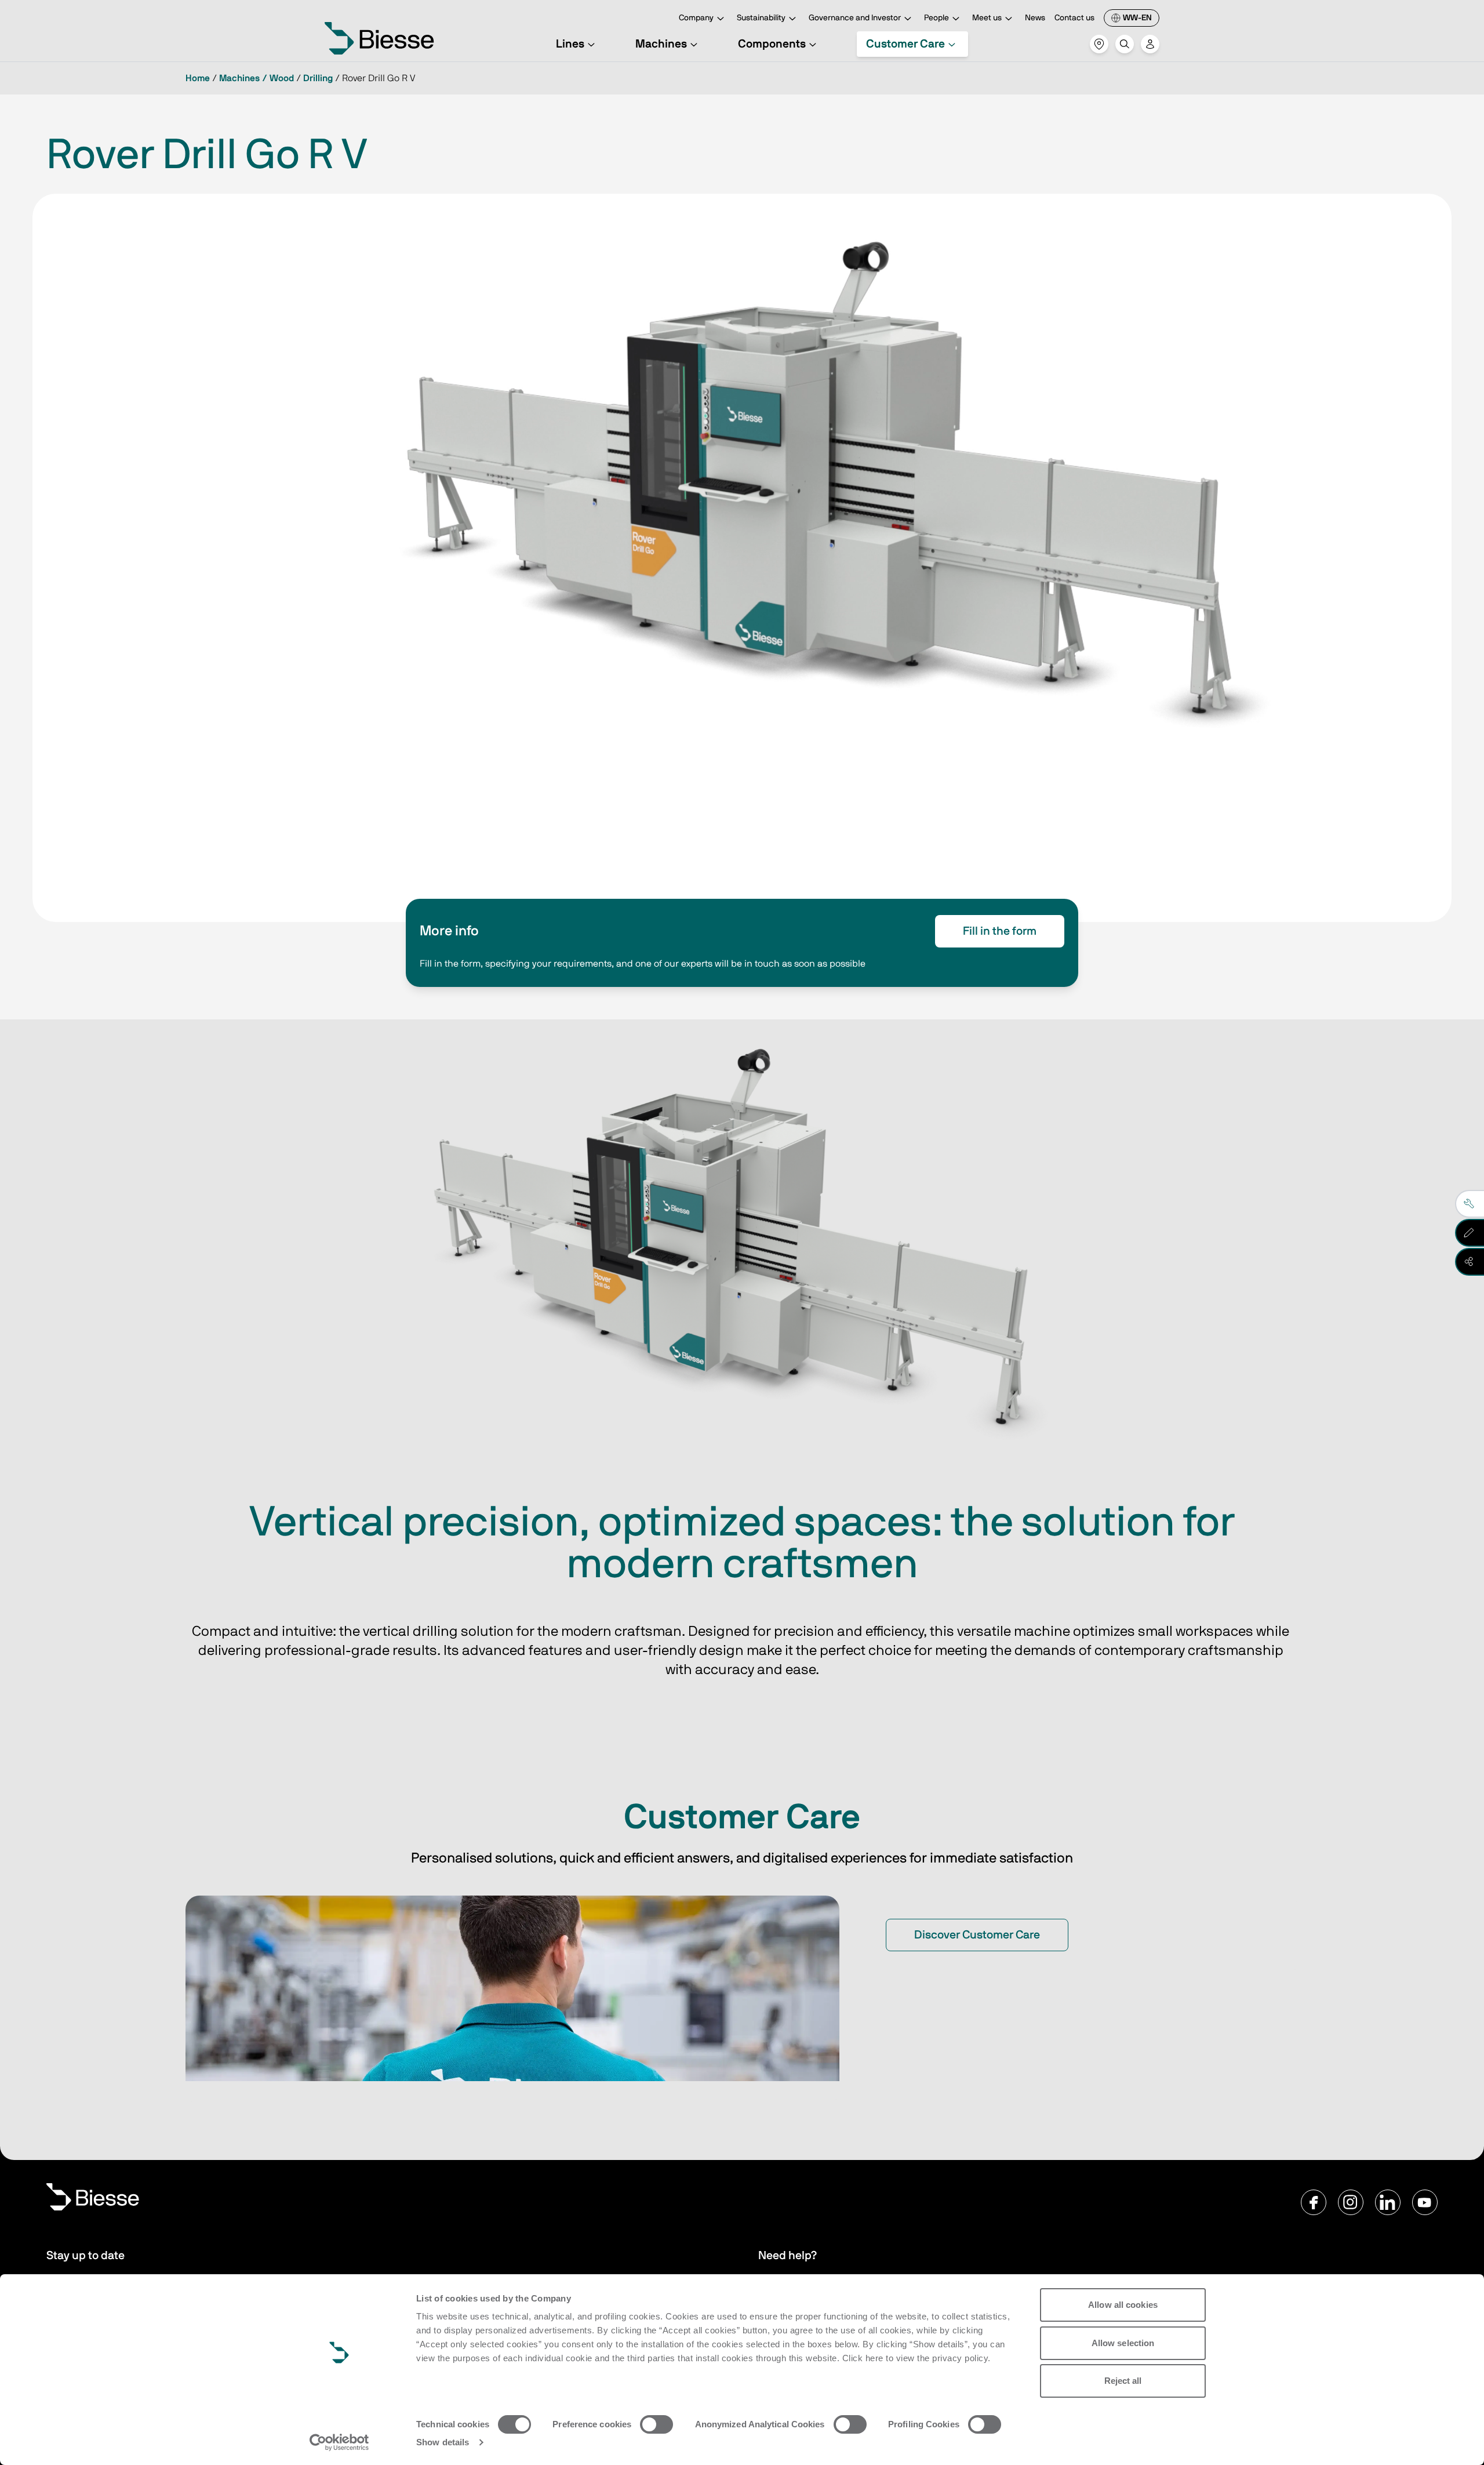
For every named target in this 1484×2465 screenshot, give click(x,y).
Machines (661, 44)
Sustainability (761, 18)
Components (772, 44)
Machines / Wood (257, 78)
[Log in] (1150, 44)
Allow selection (1123, 2343)
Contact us (1074, 18)
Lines (570, 44)
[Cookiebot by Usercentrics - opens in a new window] (339, 2442)
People (936, 18)
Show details (443, 2442)
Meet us (987, 18)
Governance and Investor (855, 18)
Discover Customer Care (977, 1935)
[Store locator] (1099, 44)
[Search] (1125, 44)
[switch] (656, 2424)
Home (198, 78)
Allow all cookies (1123, 2305)
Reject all (1123, 2381)
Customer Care (905, 44)
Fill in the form (1000, 931)
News (1035, 18)
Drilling (318, 78)
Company (696, 18)
